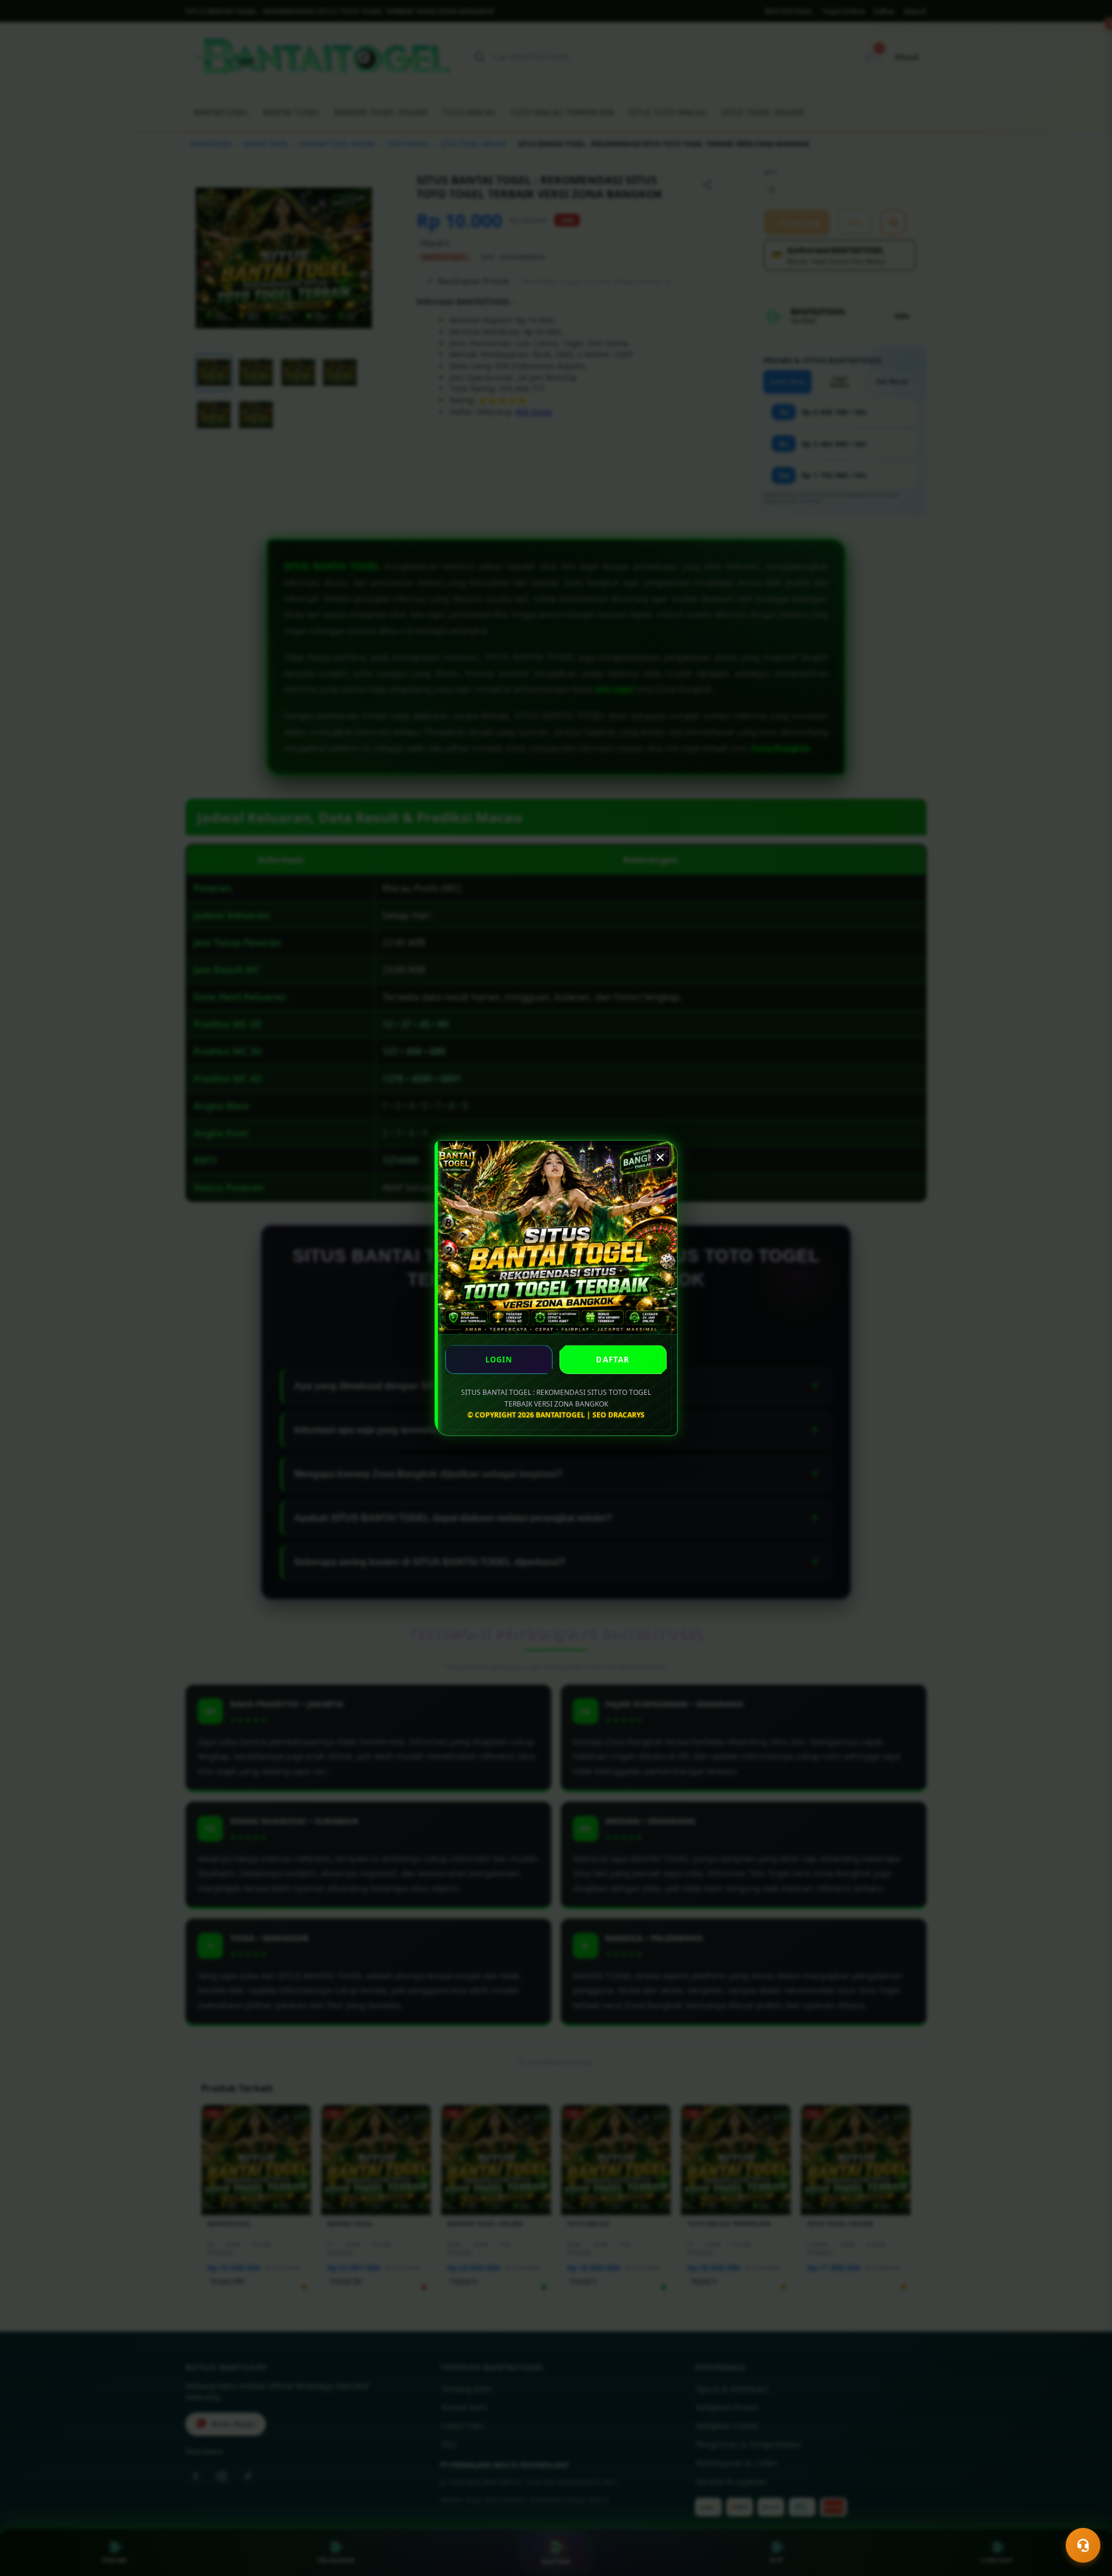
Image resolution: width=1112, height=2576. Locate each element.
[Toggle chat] (1083, 2545)
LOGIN (499, 1360)
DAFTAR (613, 1360)
